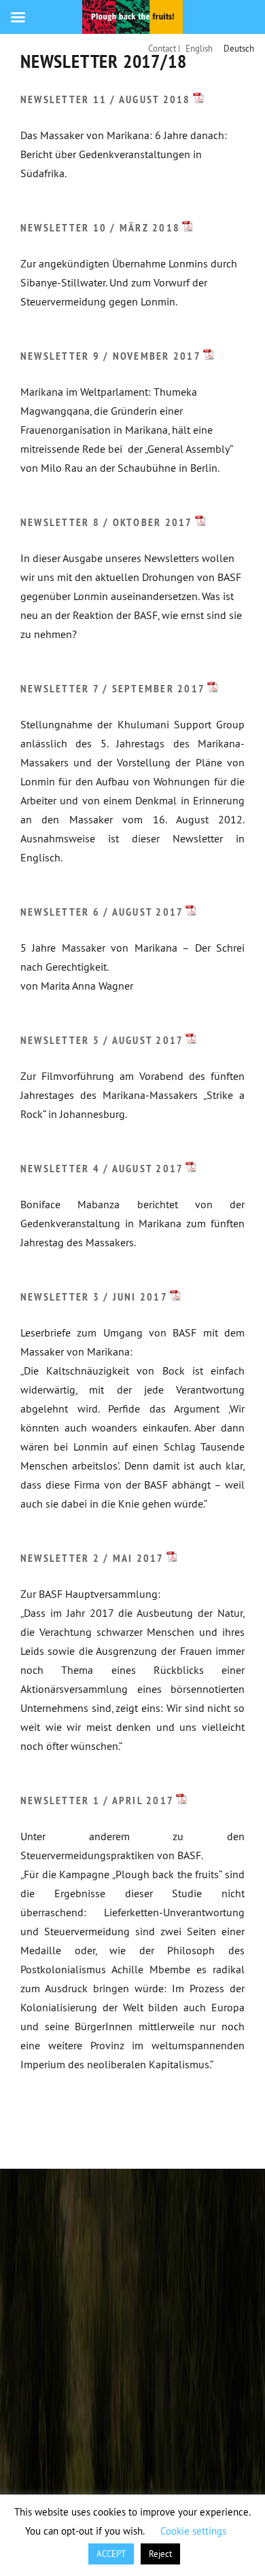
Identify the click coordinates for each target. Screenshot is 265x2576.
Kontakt (52, 2121)
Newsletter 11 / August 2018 (106, 99)
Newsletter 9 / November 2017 (111, 356)
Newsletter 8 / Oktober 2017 (107, 522)
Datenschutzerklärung (85, 2140)
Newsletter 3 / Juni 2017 (94, 1297)
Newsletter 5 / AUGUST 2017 (102, 1040)
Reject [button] (160, 2554)
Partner (173, 2121)
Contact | (164, 48)
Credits (113, 2121)
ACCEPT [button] (111, 2554)
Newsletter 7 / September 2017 (113, 689)
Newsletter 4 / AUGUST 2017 (102, 1169)
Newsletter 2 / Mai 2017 (92, 1558)
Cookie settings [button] (193, 2531)
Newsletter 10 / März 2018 (100, 228)
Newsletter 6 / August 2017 (102, 912)
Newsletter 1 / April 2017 (97, 1800)
